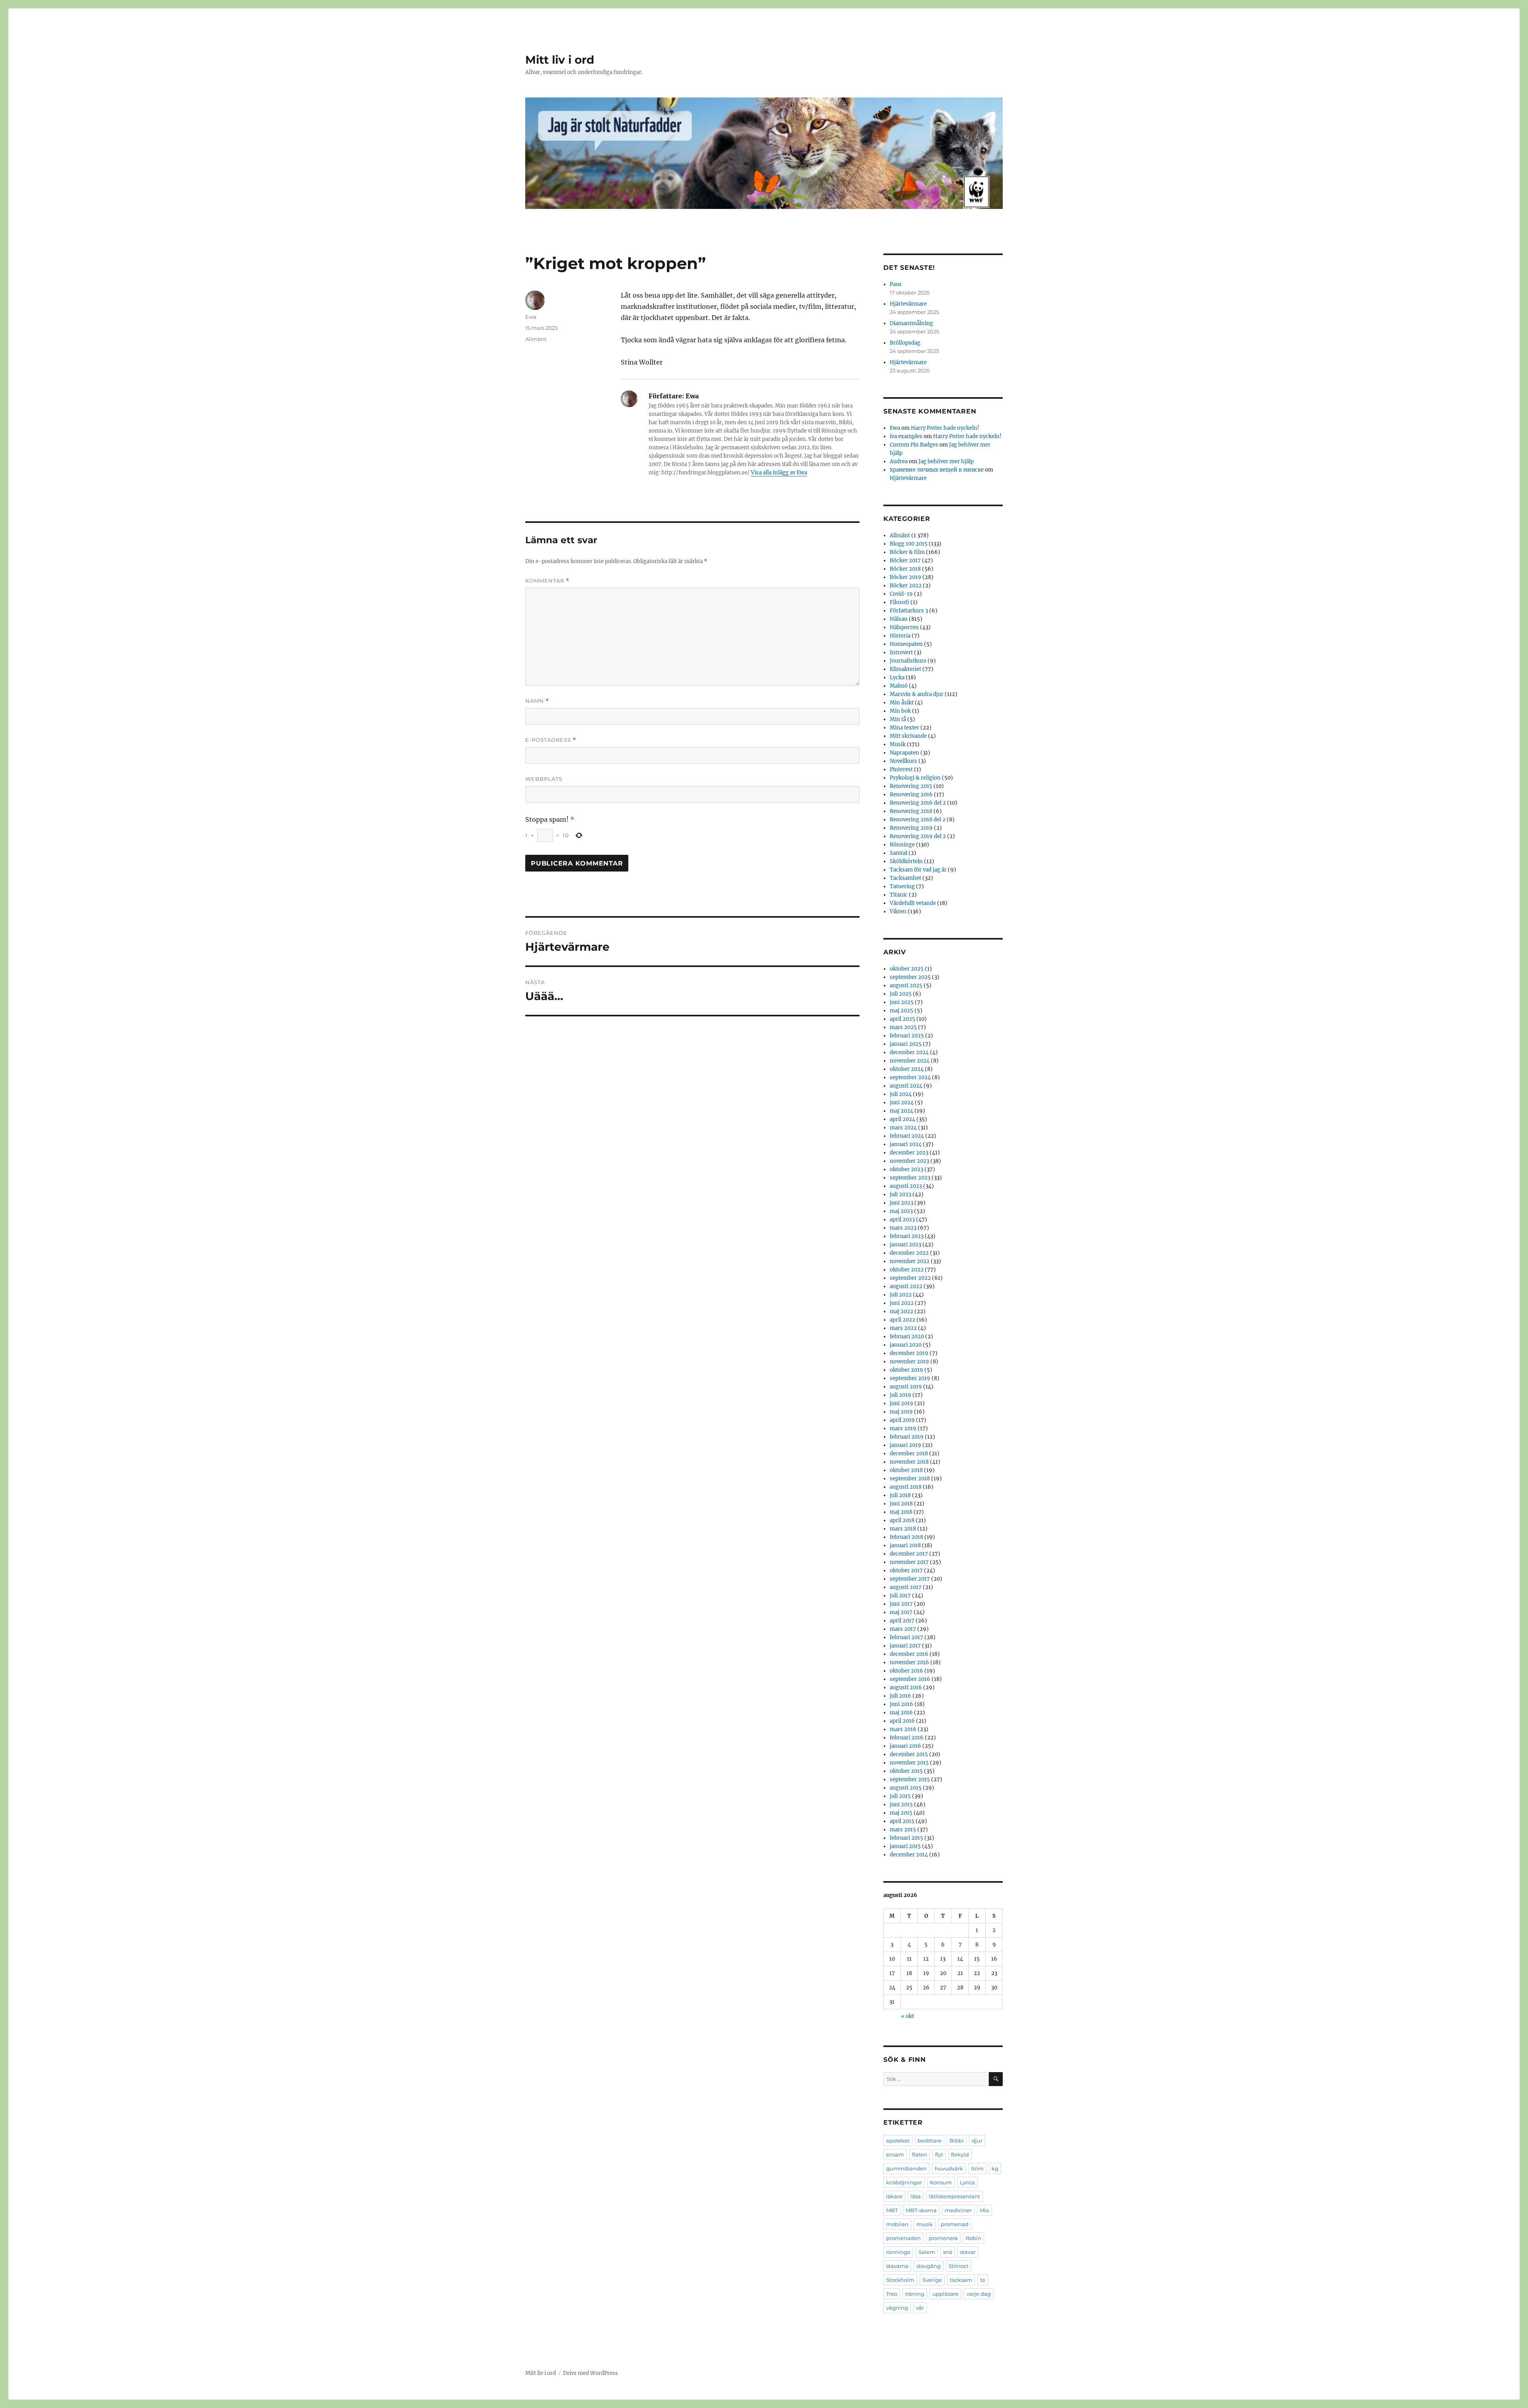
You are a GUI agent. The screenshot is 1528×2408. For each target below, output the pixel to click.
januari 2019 (905, 1445)
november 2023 (909, 1161)
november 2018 (909, 1462)
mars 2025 (903, 1027)
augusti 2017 (906, 1587)
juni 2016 (901, 1704)
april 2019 (902, 1420)
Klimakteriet (905, 669)
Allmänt (536, 339)
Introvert (901, 652)
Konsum (941, 2182)
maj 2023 (901, 1211)
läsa (916, 2196)
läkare (894, 2196)
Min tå (898, 719)
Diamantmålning (911, 323)
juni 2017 (901, 1604)
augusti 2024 (906, 1086)
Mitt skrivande (908, 736)
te (983, 2280)
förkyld (960, 2155)
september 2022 (910, 1278)
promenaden (903, 2238)
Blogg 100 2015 (909, 544)
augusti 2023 (906, 1186)
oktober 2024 (907, 1069)
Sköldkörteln (906, 861)
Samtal (898, 853)
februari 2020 (907, 1337)
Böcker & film (907, 552)
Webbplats (544, 779)
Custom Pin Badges (914, 445)
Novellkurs (903, 761)
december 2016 (909, 1654)
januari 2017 (905, 1646)
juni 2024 (902, 1103)
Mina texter (904, 728)
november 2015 (909, 1763)
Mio (984, 2210)
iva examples (906, 436)
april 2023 (902, 1220)
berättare (930, 2141)
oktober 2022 (907, 1270)
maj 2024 (901, 1111)
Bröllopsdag (905, 343)
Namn (537, 701)
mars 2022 (903, 1328)
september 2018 (910, 1479)
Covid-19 (901, 594)
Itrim (977, 2168)
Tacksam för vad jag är (918, 870)
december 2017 (909, 1554)
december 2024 (909, 1052)
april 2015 (902, 1821)
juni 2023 (901, 1203)
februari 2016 (907, 1738)
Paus (896, 284)
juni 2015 (901, 1805)
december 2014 (909, 1855)
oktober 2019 (906, 1370)
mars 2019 (903, 1428)
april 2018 (902, 1520)
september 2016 (910, 1679)
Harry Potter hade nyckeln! (945, 428)
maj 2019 (901, 1412)
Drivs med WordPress (591, 2373)
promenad (955, 2224)
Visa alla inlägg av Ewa (779, 473)
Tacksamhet (905, 878)
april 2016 (902, 1721)
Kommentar (547, 581)
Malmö (899, 686)
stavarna (897, 2266)
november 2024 (910, 1061)
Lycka (897, 678)
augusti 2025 (906, 986)
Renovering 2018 (911, 811)
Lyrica (967, 2182)
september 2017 (910, 1579)
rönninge (898, 2252)
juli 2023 (900, 1194)
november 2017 (909, 1562)
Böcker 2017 (905, 561)
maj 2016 (901, 1713)
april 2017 (902, 1621)
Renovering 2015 (911, 786)
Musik (898, 744)
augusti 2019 (906, 1387)
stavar (968, 2252)
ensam (895, 2155)
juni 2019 (901, 1403)
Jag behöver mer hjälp (946, 461)
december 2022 (909, 1253)
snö (948, 2252)
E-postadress (551, 740)
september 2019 (910, 1378)
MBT (892, 2210)
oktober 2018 (906, 1470)
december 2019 (909, 1353)
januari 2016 (905, 1746)
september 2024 (910, 1077)
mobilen (897, 2224)
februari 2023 (907, 1236)
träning (915, 2294)
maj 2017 (901, 1612)
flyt (939, 2155)
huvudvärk (949, 2168)
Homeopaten (906, 644)
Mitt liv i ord (560, 60)
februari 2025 (907, 1036)
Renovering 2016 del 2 (918, 803)
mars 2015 (903, 1830)
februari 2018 (906, 1537)
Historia (900, 636)
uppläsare (945, 2294)
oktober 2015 (906, 1771)
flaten (920, 2155)
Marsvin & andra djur (917, 694)
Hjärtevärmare (908, 304)
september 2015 (910, 1779)
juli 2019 (900, 1395)
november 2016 (909, 1662)
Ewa (531, 317)
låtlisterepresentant (954, 2196)
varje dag (979, 2294)
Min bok (900, 711)
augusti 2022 (906, 1286)
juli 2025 (901, 994)
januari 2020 (906, 1345)
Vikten (898, 912)
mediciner (958, 2210)
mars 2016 (903, 1729)
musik (925, 2224)
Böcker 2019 (905, 577)
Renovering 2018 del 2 (918, 820)
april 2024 (902, 1119)
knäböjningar (904, 2182)
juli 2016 (900, 1696)
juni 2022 (902, 1303)
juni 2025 (902, 1002)
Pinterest (901, 769)
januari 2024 (906, 1144)
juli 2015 (900, 1796)
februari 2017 (906, 1637)
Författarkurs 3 (909, 611)
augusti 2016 (906, 1688)
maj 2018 (901, 1512)
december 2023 (909, 1153)
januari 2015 (905, 1846)
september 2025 (910, 977)
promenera (943, 2238)
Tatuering (902, 886)
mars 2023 (903, 1228)
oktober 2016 (906, 1671)
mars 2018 (903, 1529)
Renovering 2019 (911, 828)
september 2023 (910, 1178)
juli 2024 (901, 1094)
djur (977, 2141)
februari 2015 (906, 1838)
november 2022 (910, 1261)
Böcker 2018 (905, 569)
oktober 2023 (906, 1169)
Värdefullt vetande (913, 903)
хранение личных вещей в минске (937, 470)
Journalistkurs (908, 661)
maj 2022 (901, 1311)
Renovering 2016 (911, 795)
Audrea (899, 461)
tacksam (961, 2280)
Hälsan (899, 619)
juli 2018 (900, 1495)
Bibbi (957, 2141)
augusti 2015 (906, 1788)
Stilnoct (959, 2266)
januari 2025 (906, 1044)
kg (995, 2168)
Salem (927, 2252)
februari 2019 (907, 1437)
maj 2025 (901, 1011)
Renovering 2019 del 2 (918, 836)
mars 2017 (903, 1629)
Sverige (932, 2280)
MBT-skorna (921, 2210)
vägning (897, 2308)
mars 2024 (903, 1128)
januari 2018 (905, 1545)
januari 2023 (905, 1245)
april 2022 (902, 1320)
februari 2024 (907, 1136)
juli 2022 (901, 1295)
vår (920, 2308)
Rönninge (902, 845)
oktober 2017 (906, 1571)
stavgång (929, 2266)
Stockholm (900, 2280)
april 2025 (902, 1019)
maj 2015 (901, 1813)
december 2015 (909, 1754)
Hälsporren (904, 627)
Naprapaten (904, 753)
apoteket (898, 2141)
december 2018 (909, 1454)
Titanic (899, 895)
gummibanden (906, 2168)
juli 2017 (900, 1596)
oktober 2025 (907, 969)
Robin (974, 2238)
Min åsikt (902, 703)
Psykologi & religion (915, 778)
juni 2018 (901, 1504)
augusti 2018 (906, 1487)
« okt (907, 2016)
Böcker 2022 (906, 586)
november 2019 (909, 1362)
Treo (892, 2294)
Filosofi (899, 602)
